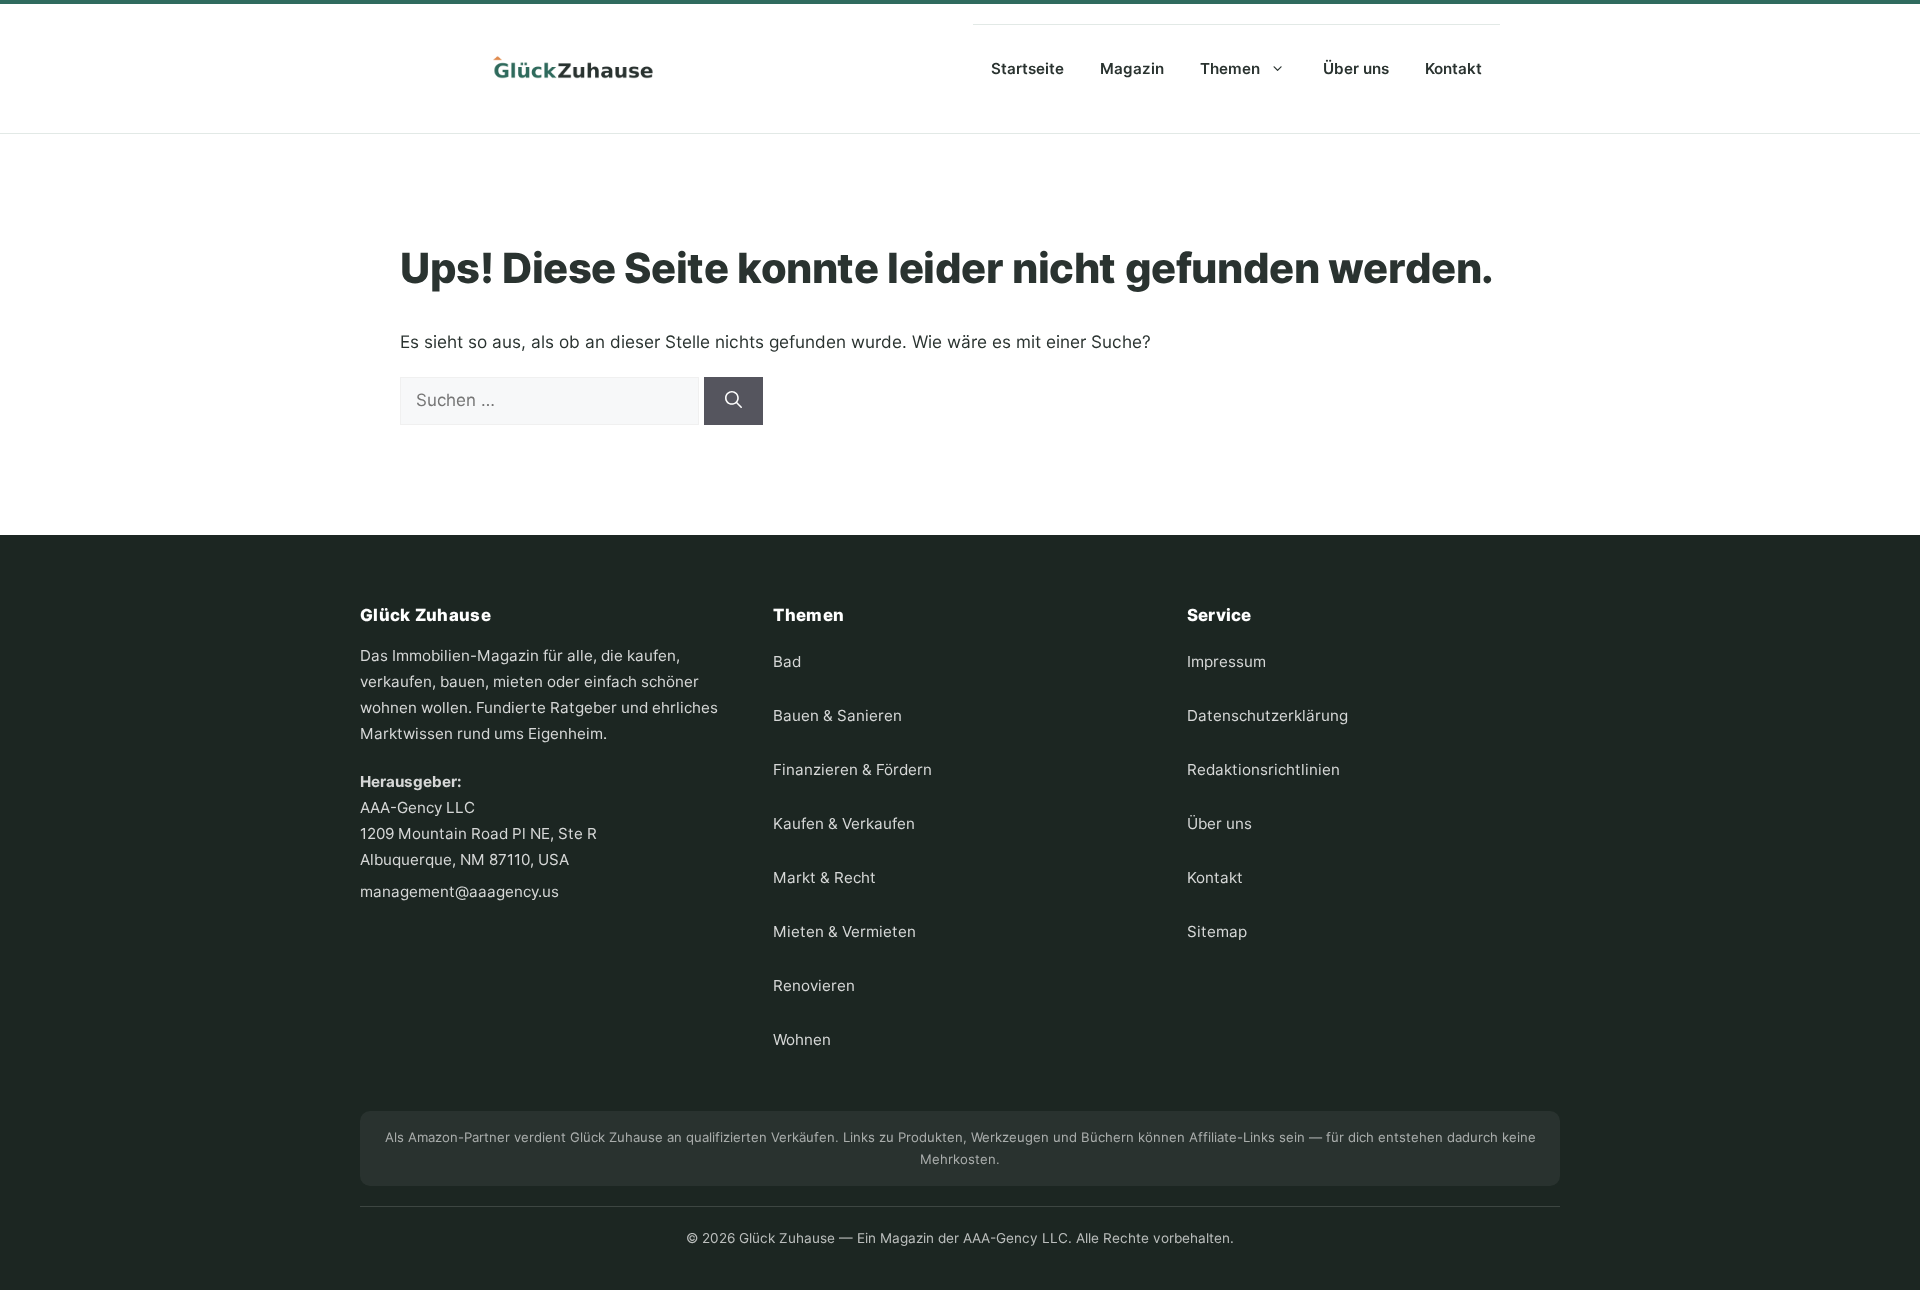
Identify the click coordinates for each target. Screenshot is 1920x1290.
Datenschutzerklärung (1267, 715)
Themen (1230, 68)
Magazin (1132, 68)
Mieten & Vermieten (844, 931)
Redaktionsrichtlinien (1263, 769)
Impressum (1226, 661)
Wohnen (802, 1039)
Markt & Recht (824, 877)
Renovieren (814, 985)
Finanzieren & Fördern (852, 769)
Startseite (1027, 68)
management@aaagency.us (459, 891)
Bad (787, 661)
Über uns (1356, 68)
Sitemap (1217, 931)
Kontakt (1453, 68)
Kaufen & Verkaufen (844, 823)
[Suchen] (733, 401)
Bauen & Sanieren (837, 715)
